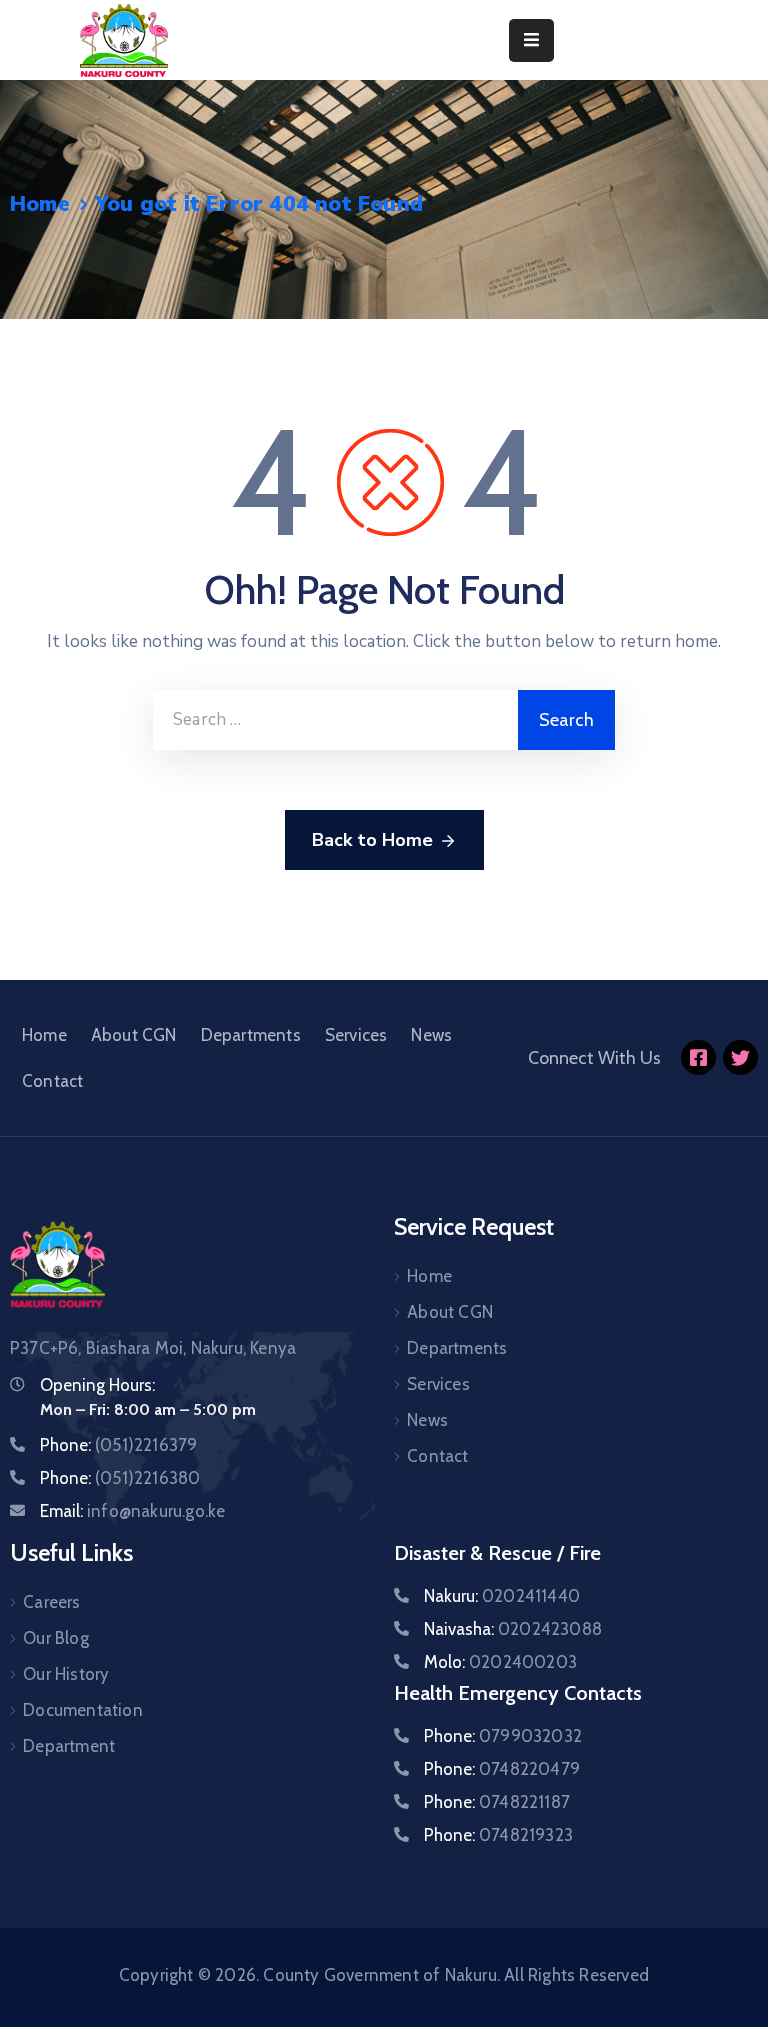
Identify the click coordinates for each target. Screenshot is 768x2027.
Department (69, 1746)
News (431, 1035)
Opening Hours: (97, 1385)
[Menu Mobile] (531, 40)
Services (356, 1035)
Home (40, 204)
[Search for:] (335, 720)
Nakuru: (502, 1596)
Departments (251, 1035)
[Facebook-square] (698, 1057)
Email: (132, 1511)
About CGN (134, 1035)
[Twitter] (740, 1057)
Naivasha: (513, 1629)
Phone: (118, 1445)
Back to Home (372, 840)
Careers (51, 1602)
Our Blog (56, 1638)
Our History (66, 1674)
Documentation (83, 1710)
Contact (52, 1081)
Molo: (500, 1662)
